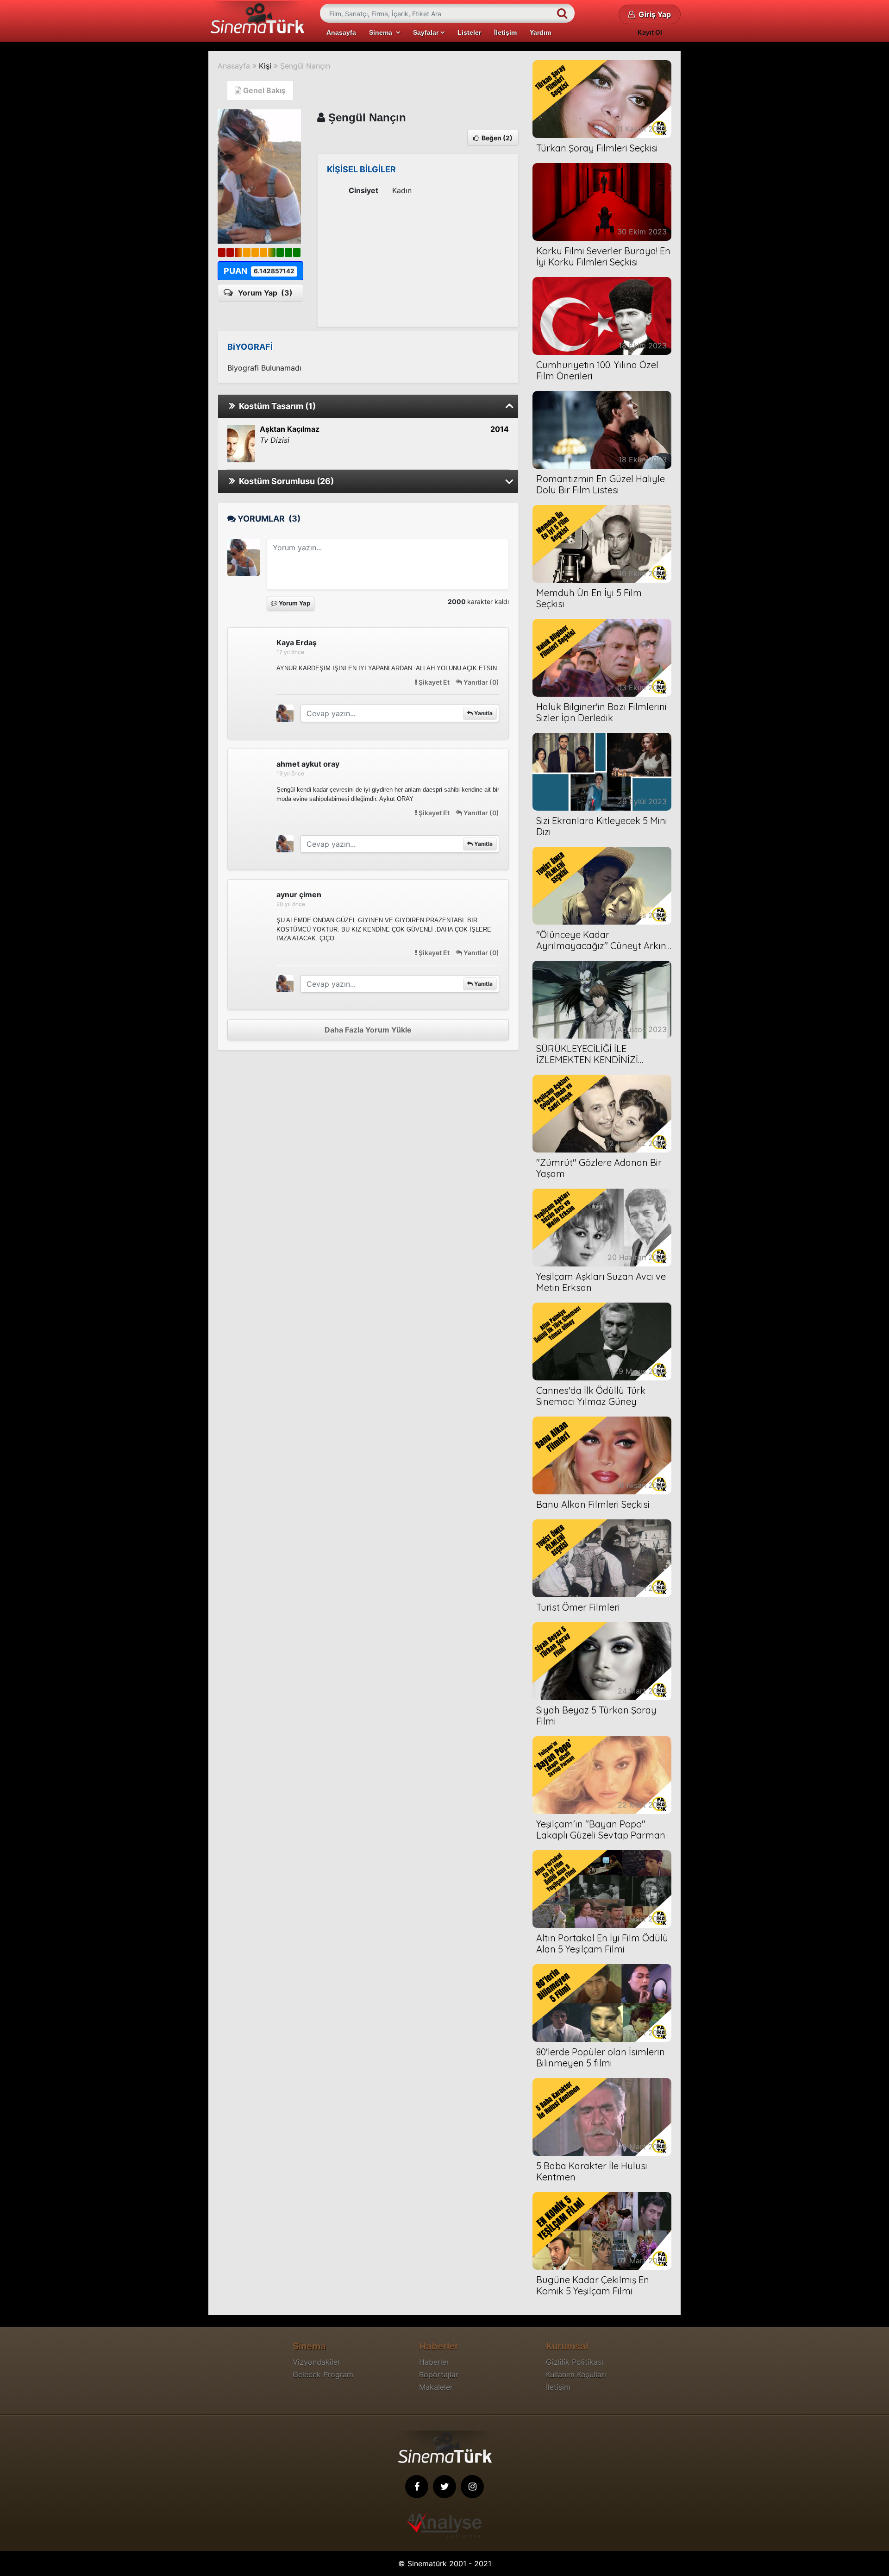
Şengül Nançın (305, 66)
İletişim (505, 32)
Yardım (540, 32)
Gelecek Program (323, 2374)
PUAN (259, 271)
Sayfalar (427, 32)
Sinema (382, 32)
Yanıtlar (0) (481, 682)
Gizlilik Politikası (575, 2362)
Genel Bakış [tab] (263, 90)
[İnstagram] (472, 2487)
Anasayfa (341, 32)
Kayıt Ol (650, 32)
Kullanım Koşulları (576, 2374)
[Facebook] (417, 2487)
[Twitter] (444, 2487)
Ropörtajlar (439, 2374)
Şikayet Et (434, 682)
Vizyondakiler (316, 2362)
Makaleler (436, 2387)
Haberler (434, 2362)
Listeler (469, 32)
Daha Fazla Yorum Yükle (368, 1030)
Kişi (265, 66)
